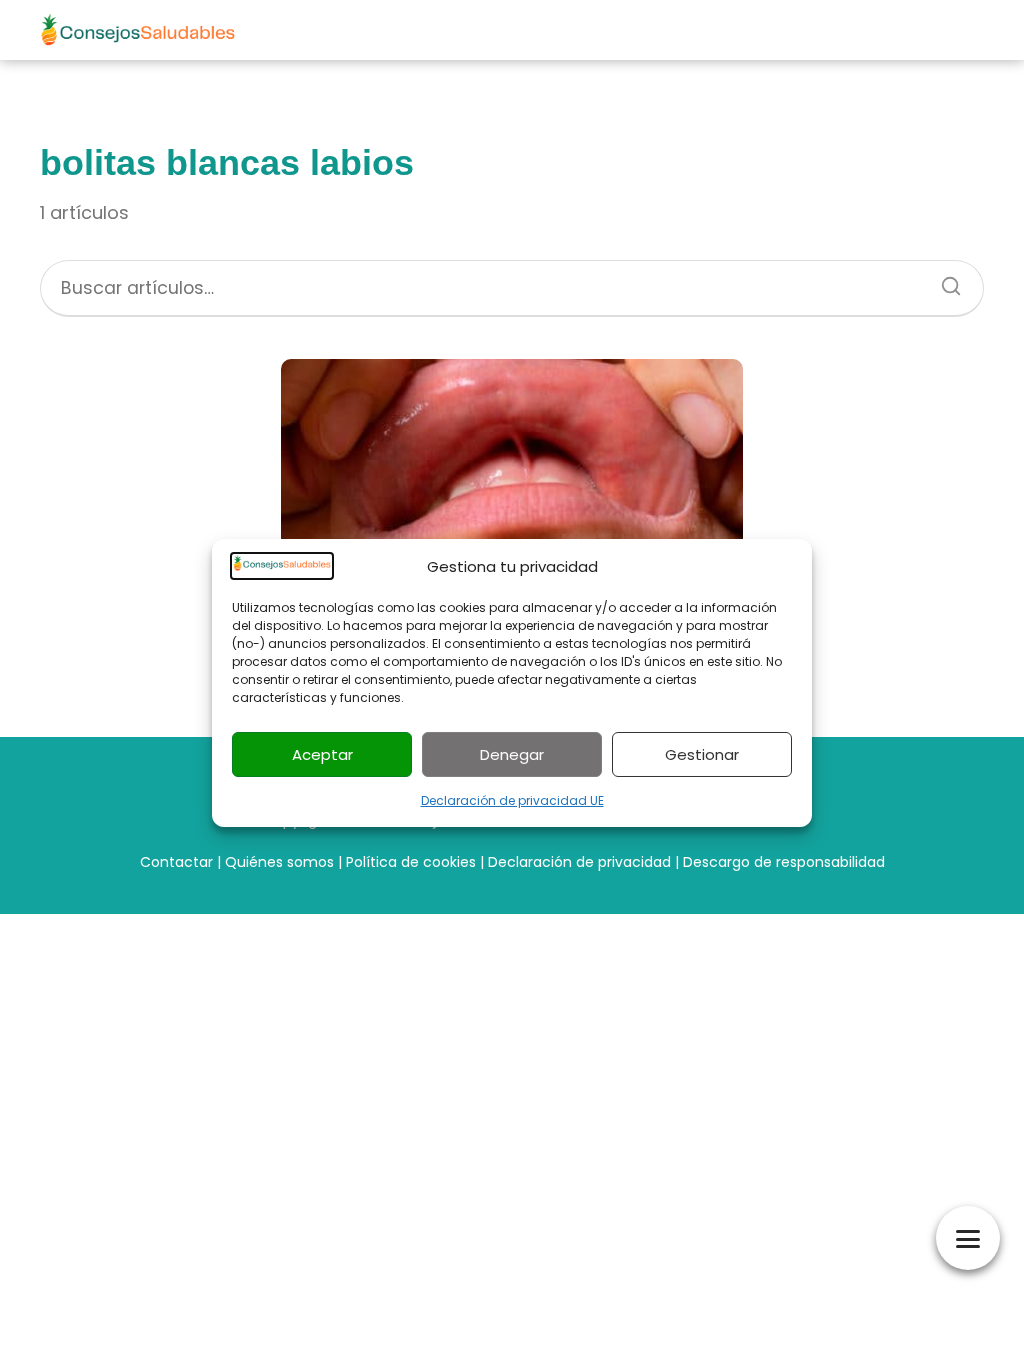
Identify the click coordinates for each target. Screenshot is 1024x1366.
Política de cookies (411, 862)
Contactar (176, 862)
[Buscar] (944, 280)
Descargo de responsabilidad (784, 862)
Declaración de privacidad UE (512, 800)
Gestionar (702, 754)
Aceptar (322, 754)
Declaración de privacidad (579, 862)
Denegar (512, 754)
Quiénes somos (279, 862)
